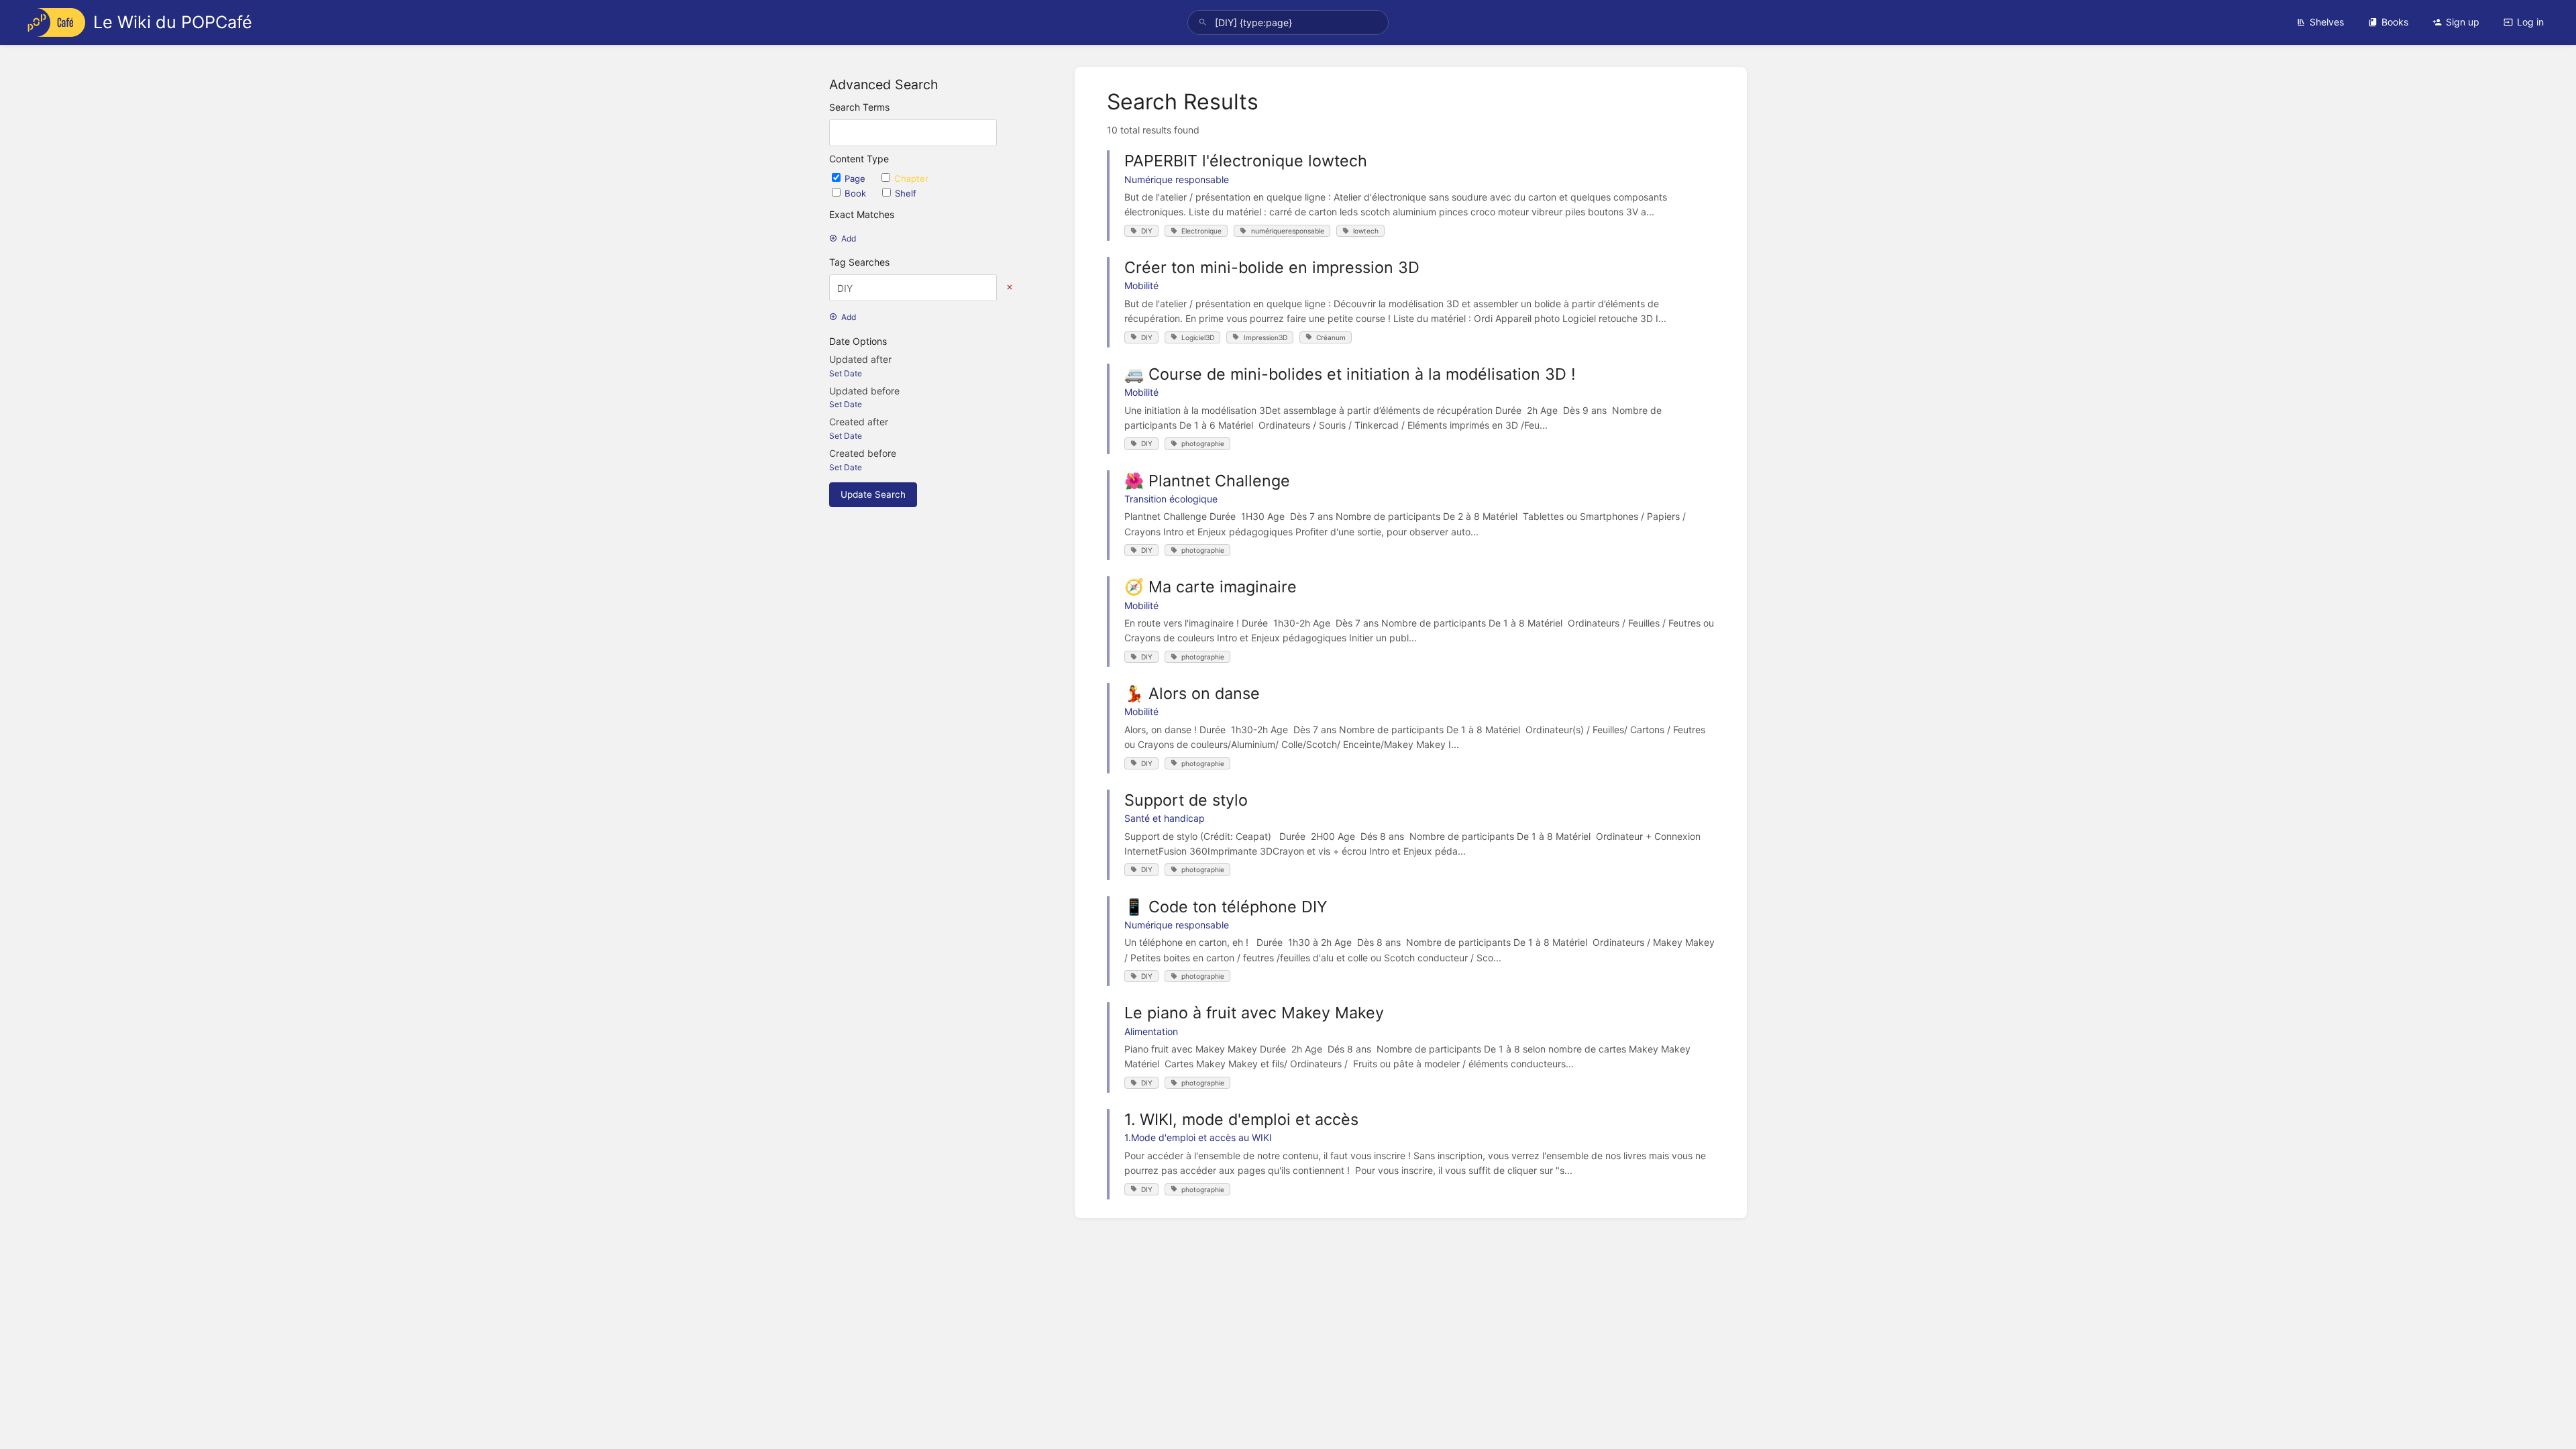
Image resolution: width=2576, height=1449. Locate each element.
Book (857, 193)
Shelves (2327, 22)
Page (856, 178)
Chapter (911, 178)
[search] (1288, 22)
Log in (2530, 22)
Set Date (846, 373)
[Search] (1203, 22)
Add (849, 238)
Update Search (873, 494)
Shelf (906, 193)
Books (2395, 22)
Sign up (2463, 22)
